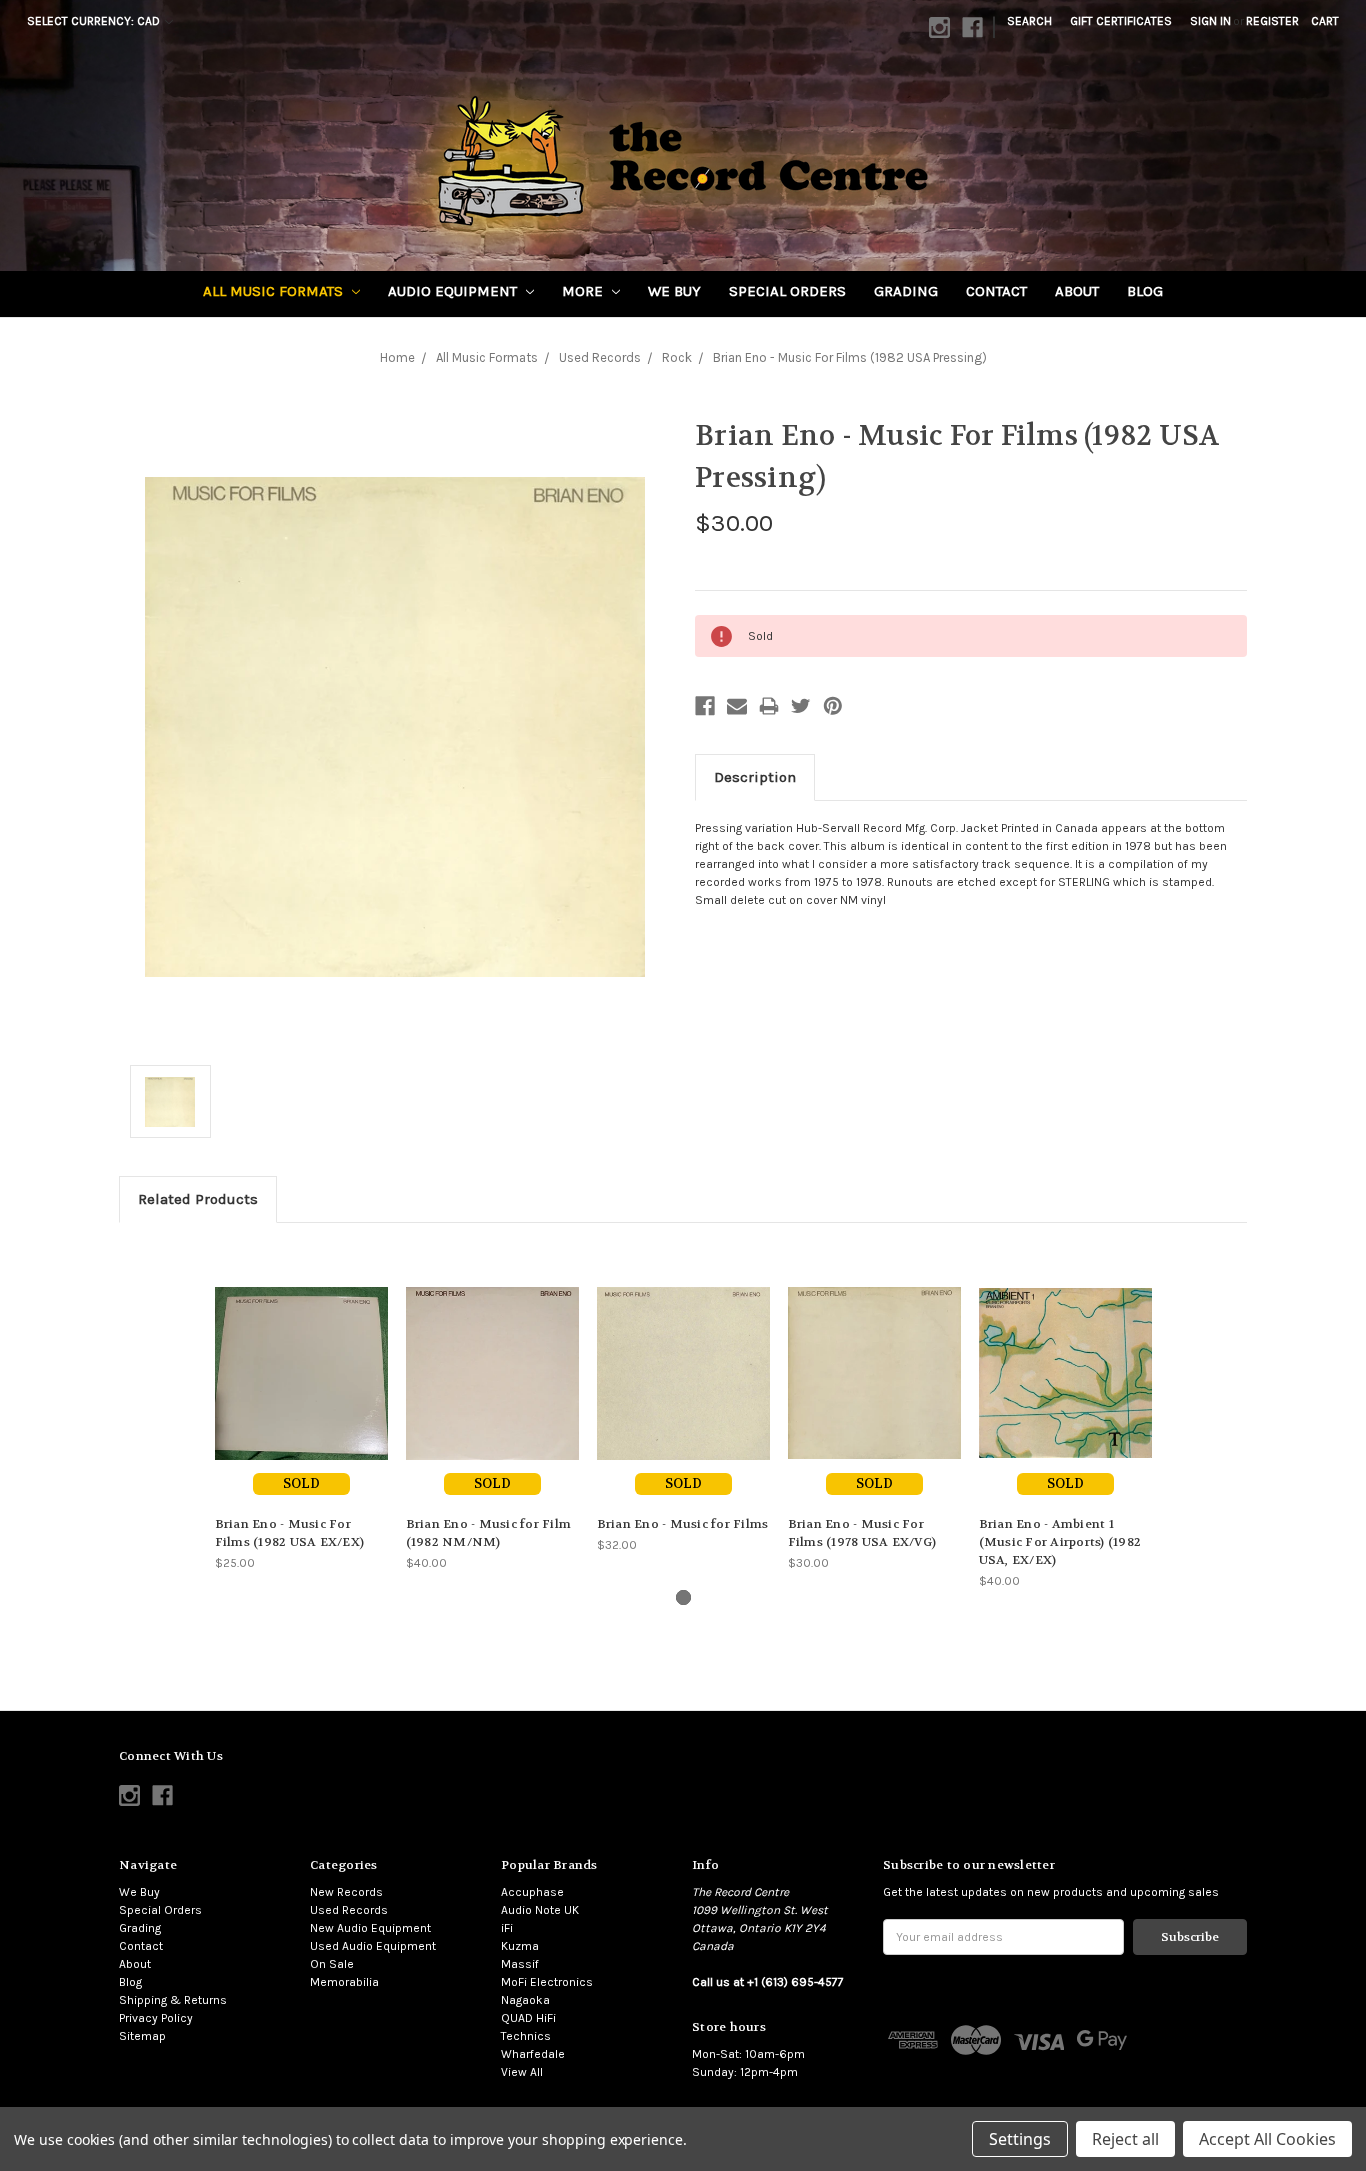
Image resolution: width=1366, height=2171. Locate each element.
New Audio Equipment (370, 1928)
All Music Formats (275, 291)
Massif (520, 1964)
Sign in (1210, 21)
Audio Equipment (454, 291)
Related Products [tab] (198, 1199)
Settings (1020, 2139)
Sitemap (142, 2036)
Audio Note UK (540, 1910)
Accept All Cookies (1267, 2139)
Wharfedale (533, 2054)
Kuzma (520, 1946)
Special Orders (787, 291)
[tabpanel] (301, 1406)
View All (522, 2072)
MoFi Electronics (547, 1982)
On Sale (332, 1964)
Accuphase (532, 1892)
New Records (346, 1892)
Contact (996, 291)
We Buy (674, 291)
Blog (1145, 291)
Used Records (349, 1910)
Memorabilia (344, 1982)
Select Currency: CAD (95, 21)
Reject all (1125, 2139)
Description (755, 777)
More (584, 291)
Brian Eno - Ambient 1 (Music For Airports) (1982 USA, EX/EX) (1060, 1542)
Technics (526, 2036)
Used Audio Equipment (373, 1946)
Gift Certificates (1121, 21)
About (1077, 291)
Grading (906, 291)
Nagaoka (525, 2000)
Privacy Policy (156, 2018)
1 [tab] (683, 1597)
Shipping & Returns (173, 2000)
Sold (301, 1483)
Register (1272, 21)
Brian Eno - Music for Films (683, 1524)
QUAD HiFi (528, 2018)
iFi (507, 1928)
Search (1029, 21)
